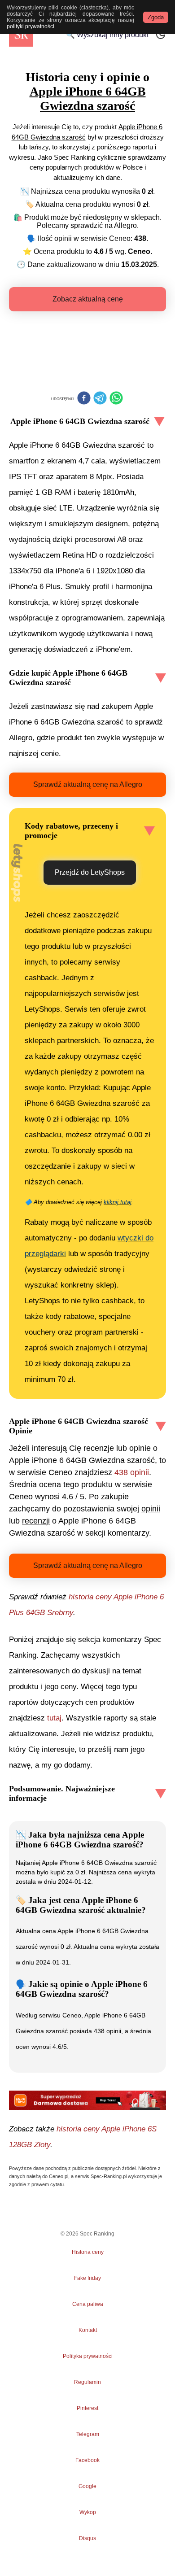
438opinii (132, 1472)
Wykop (88, 2512)
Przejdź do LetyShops (90, 872)
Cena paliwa (88, 2304)
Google (87, 2486)
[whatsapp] (116, 399)
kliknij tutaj (118, 1202)
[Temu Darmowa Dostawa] (87, 2100)
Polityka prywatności (88, 2356)
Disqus (87, 2538)
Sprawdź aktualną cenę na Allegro (88, 784)
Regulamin (87, 2382)
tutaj (54, 1718)
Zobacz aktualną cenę (88, 299)
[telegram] (100, 399)
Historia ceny (88, 2252)
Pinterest (87, 2408)
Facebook (87, 2460)
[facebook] (84, 399)
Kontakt (88, 2330)
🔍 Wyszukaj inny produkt (107, 35)
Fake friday (87, 2278)
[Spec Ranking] (21, 35)
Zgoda (156, 17)
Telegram (87, 2434)
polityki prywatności (31, 26)
